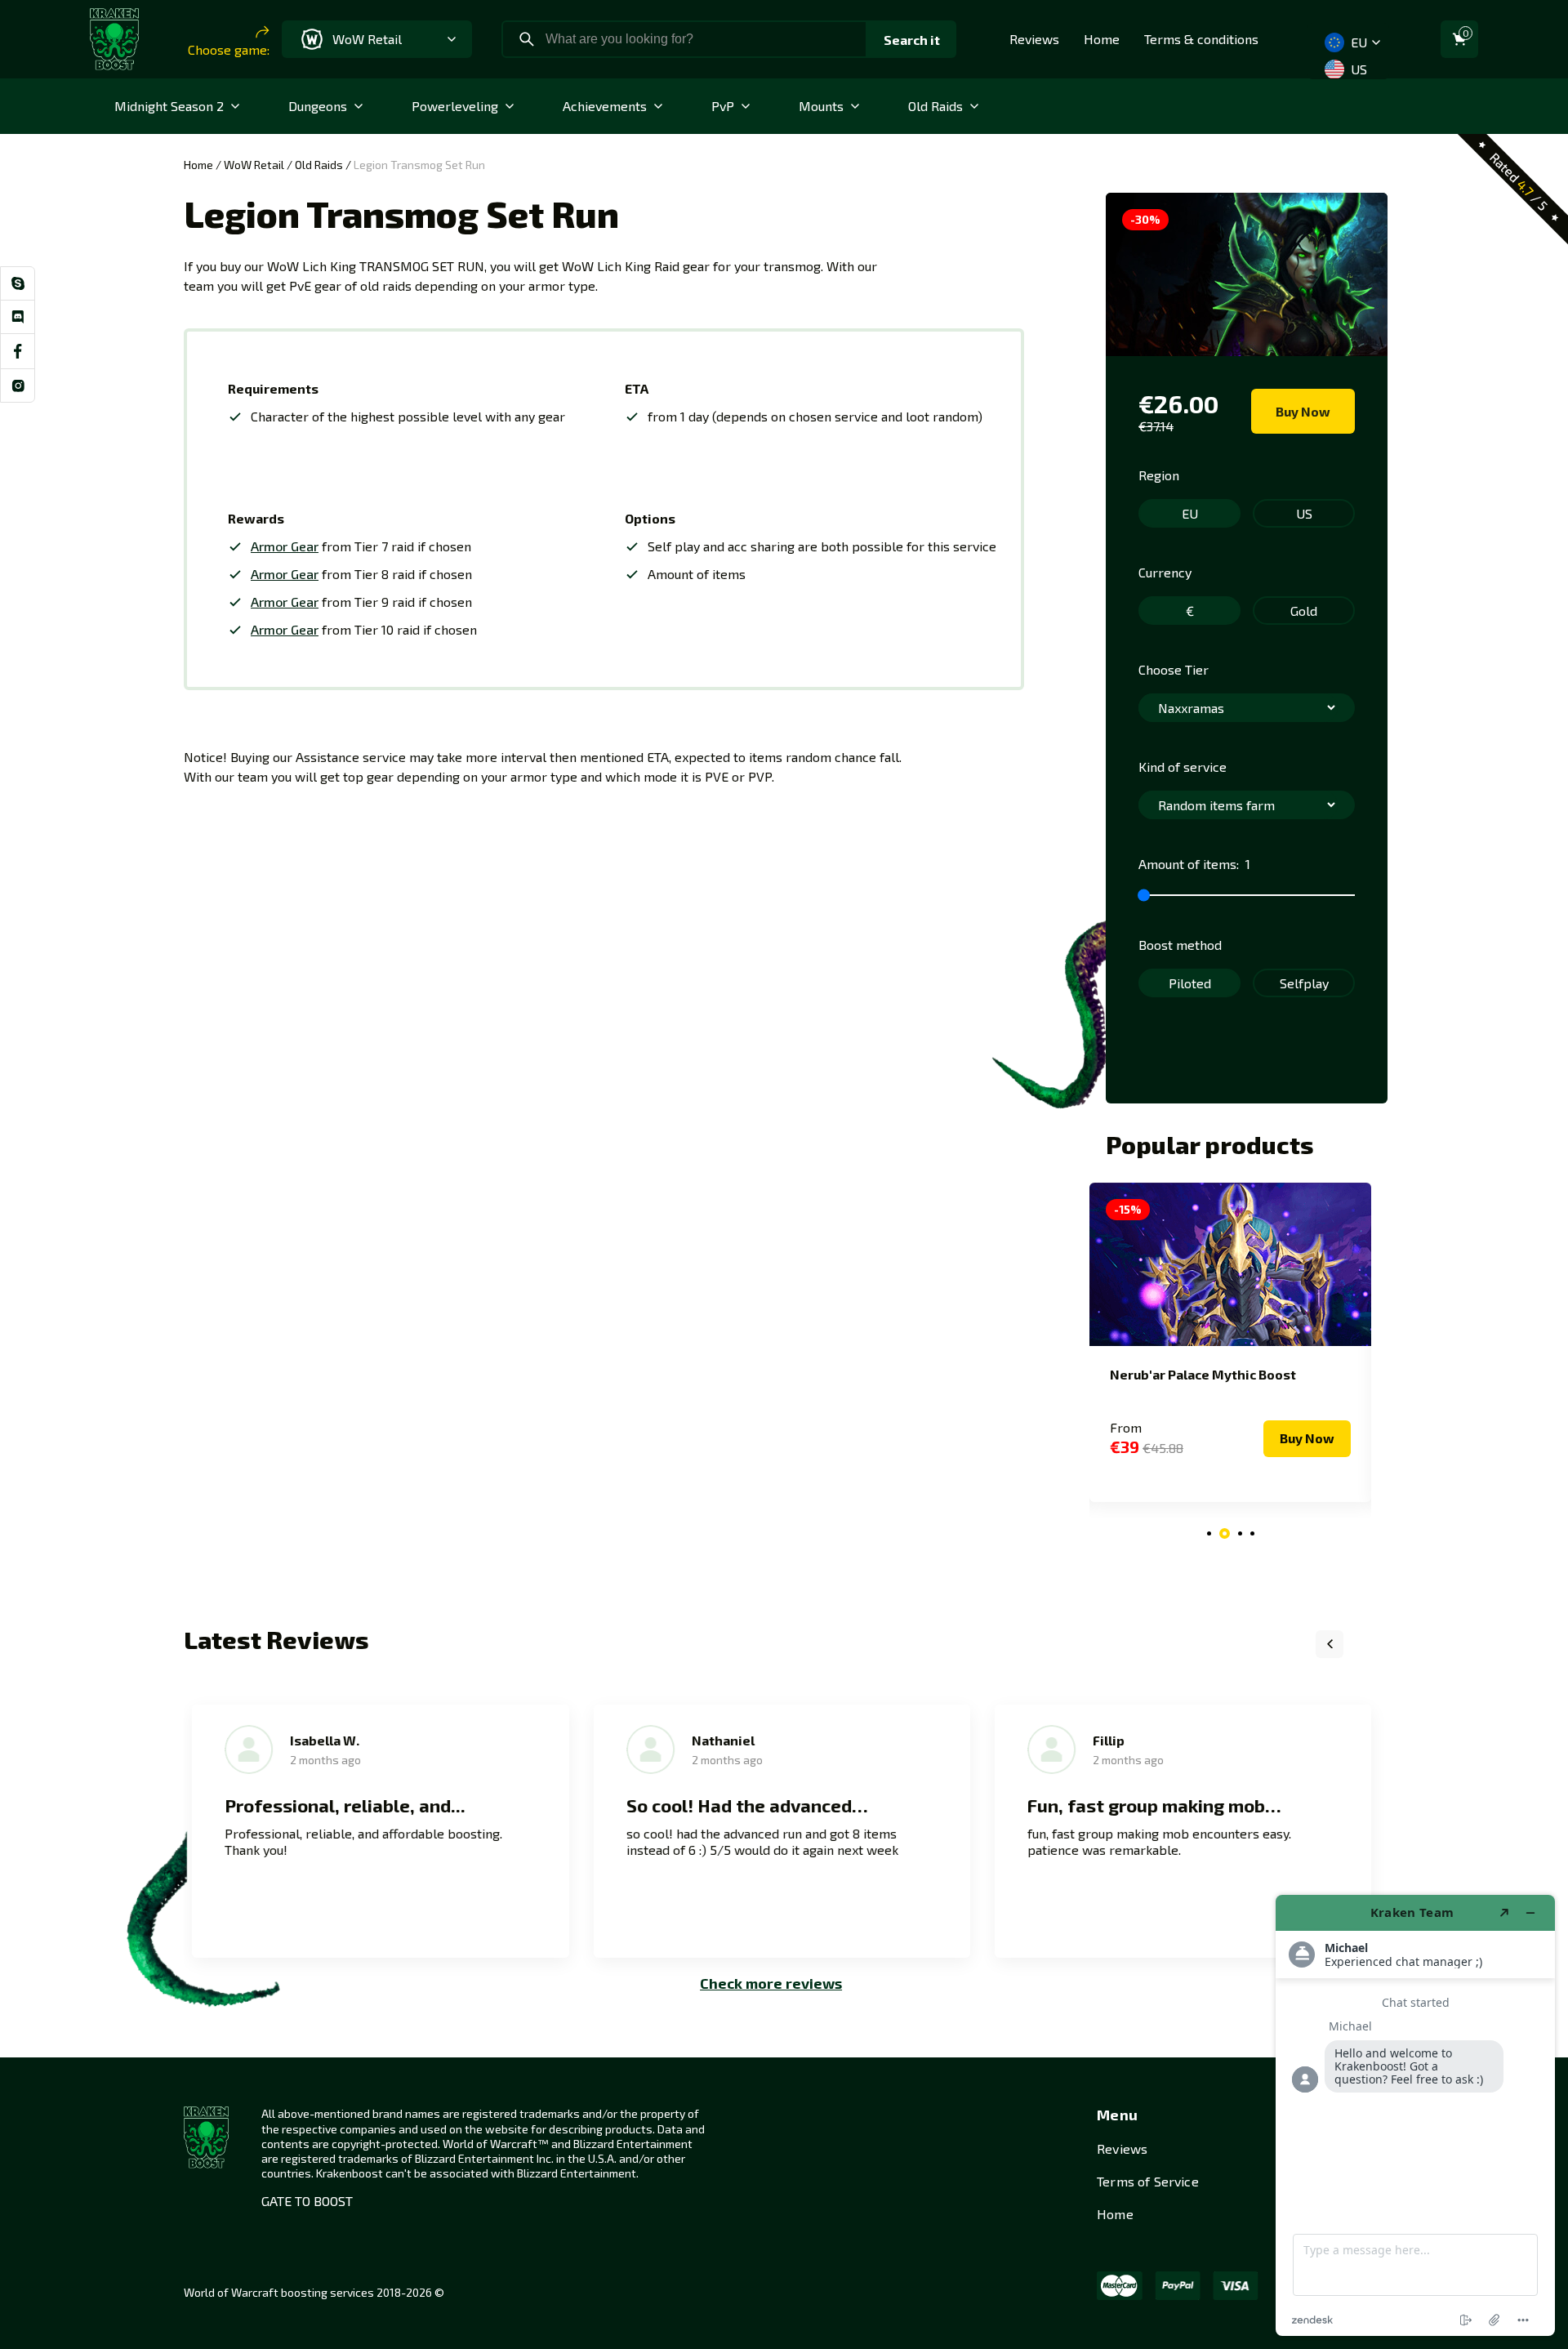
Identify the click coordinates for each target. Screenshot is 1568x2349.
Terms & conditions (1201, 39)
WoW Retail (254, 165)
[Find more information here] (1415, 2115)
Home (1102, 39)
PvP (723, 106)
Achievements (605, 106)
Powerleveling (455, 106)
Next (1370, 1644)
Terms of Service (1148, 2181)
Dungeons (318, 106)
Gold (1304, 611)
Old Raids (935, 106)
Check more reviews (771, 1983)
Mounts (821, 106)
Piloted (1190, 983)
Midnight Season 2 (169, 106)
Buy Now (1303, 411)
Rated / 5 (1519, 181)
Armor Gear (285, 546)
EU (1357, 42)
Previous (1330, 1644)
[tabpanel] (1230, 1342)
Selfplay (1304, 983)
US (1357, 69)
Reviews (1034, 39)
